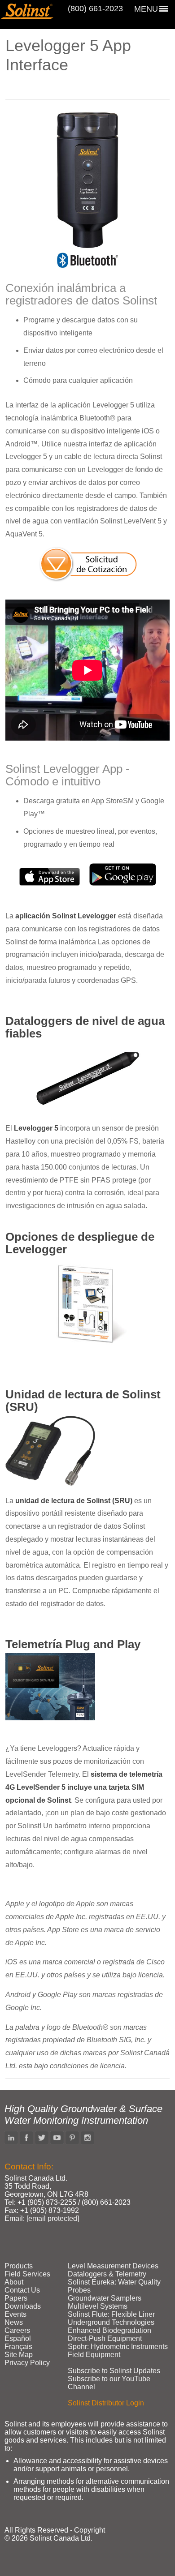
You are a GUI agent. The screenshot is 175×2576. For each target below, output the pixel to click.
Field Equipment (94, 2355)
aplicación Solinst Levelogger (66, 916)
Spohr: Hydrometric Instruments (118, 2347)
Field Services (27, 2274)
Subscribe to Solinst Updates (114, 2371)
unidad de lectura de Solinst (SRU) (74, 1501)
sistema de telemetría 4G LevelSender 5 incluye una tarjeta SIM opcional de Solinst (84, 1787)
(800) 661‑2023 (95, 9)
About (14, 2282)
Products (19, 2266)
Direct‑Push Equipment (105, 2338)
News (14, 2322)
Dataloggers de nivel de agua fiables (85, 1027)
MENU (146, 9)
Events (15, 2314)
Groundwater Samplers (105, 2298)
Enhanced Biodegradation (109, 2330)
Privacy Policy (27, 2363)
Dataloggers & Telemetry (107, 2274)
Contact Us (22, 2290)
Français (18, 2347)
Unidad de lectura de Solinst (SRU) (83, 1401)
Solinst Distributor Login (106, 2403)
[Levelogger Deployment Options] (87, 1343)
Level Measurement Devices (113, 2266)
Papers (16, 2298)
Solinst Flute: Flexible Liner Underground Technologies (111, 2318)
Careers (17, 2330)
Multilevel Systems (98, 2306)
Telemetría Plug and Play (73, 1644)
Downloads (23, 2306)
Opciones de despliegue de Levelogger (80, 1243)
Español (18, 2338)
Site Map (19, 2355)
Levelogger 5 (36, 1128)
